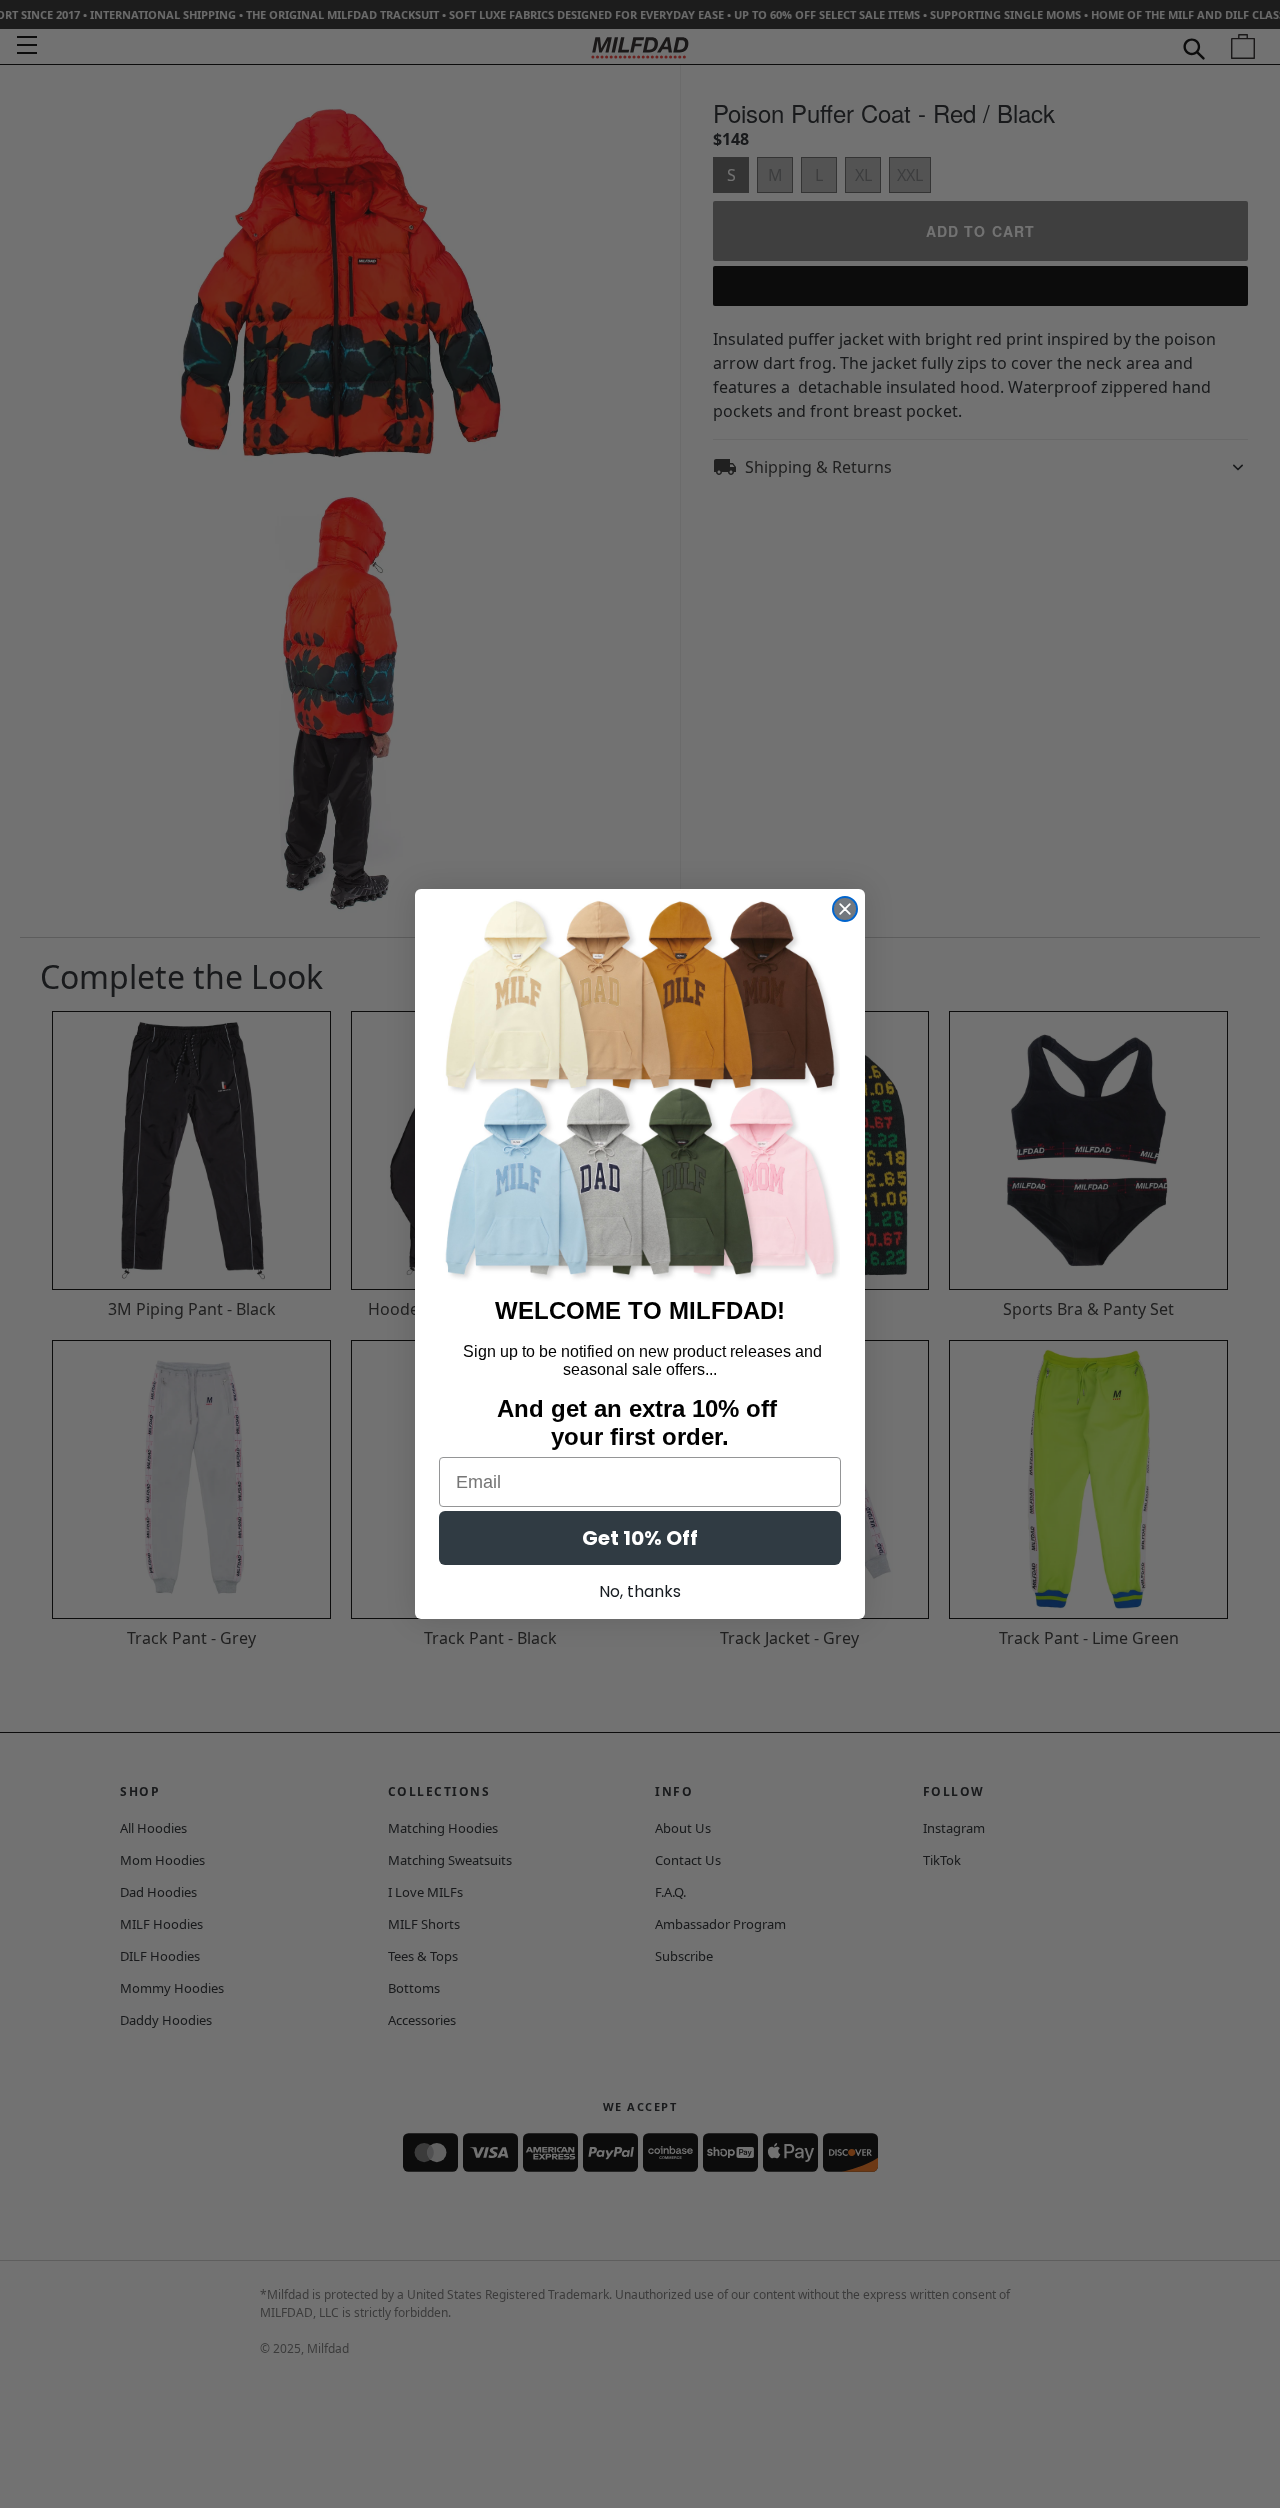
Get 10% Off (640, 1538)
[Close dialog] (845, 909)
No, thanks (640, 1591)
